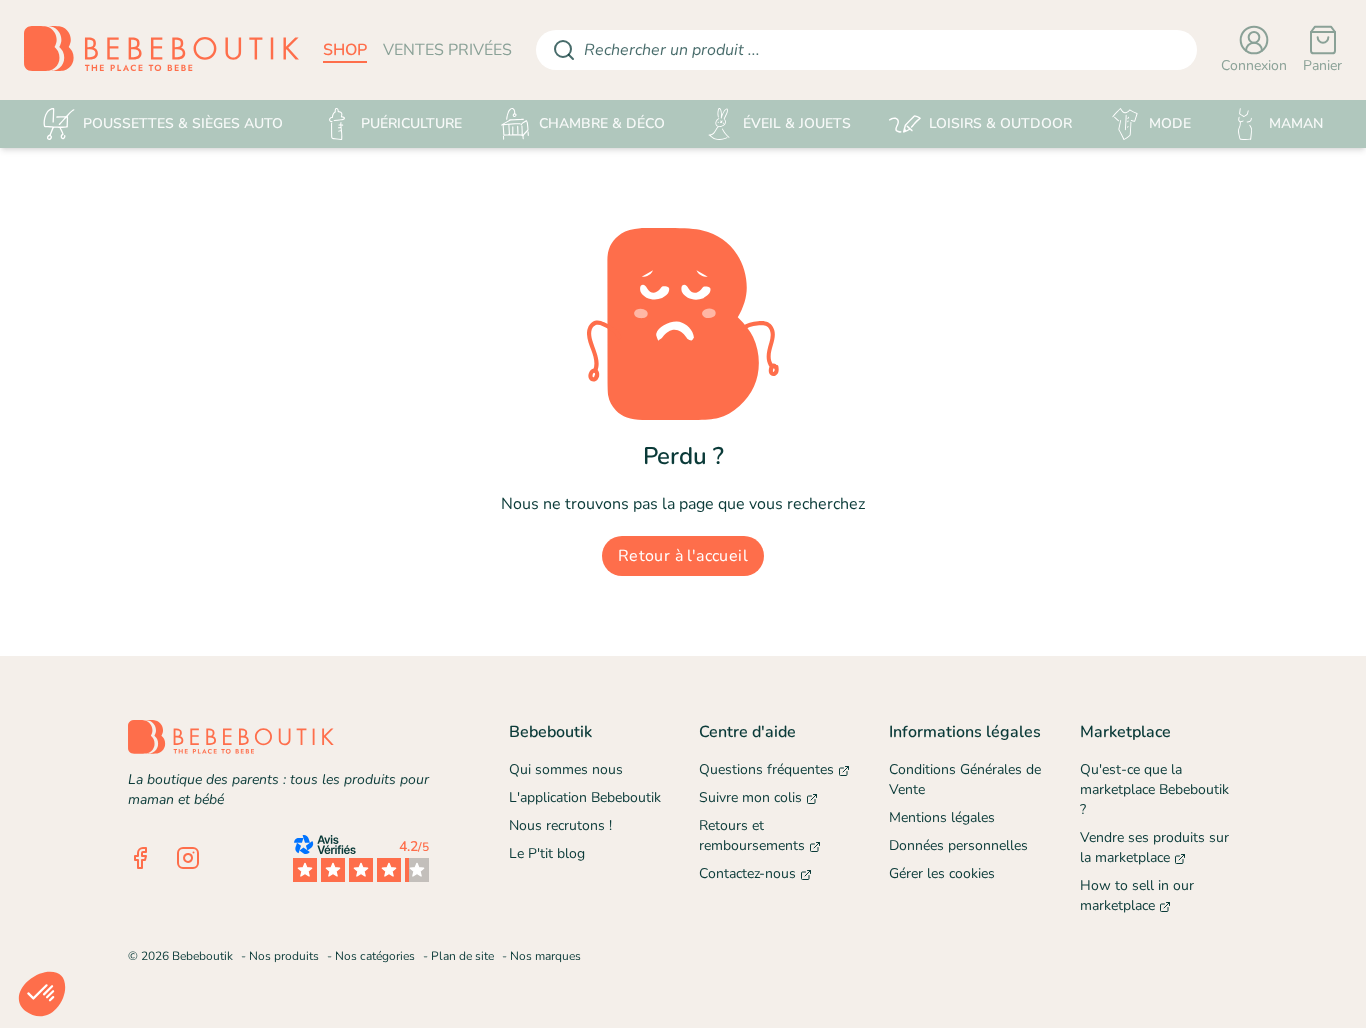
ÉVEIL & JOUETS (797, 123)
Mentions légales (942, 817)
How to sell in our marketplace (1137, 895)
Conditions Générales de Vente (965, 779)
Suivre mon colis (750, 797)
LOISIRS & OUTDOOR (1000, 123)
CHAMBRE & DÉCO (602, 123)
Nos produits (284, 956)
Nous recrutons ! (560, 825)
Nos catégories (375, 956)
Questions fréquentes (766, 769)
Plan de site (462, 956)
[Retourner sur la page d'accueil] (161, 50)
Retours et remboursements (752, 835)
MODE (1170, 123)
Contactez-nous (747, 873)
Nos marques (545, 956)
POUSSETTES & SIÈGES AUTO (183, 123)
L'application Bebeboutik (585, 797)
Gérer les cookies (942, 873)
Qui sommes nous (566, 769)
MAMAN (1296, 123)
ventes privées (447, 50)
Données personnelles (958, 845)
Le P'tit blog (547, 853)
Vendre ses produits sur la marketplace (1154, 847)
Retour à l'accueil (683, 556)
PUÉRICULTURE (411, 123)
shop (345, 50)
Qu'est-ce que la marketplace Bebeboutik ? (1154, 789)
